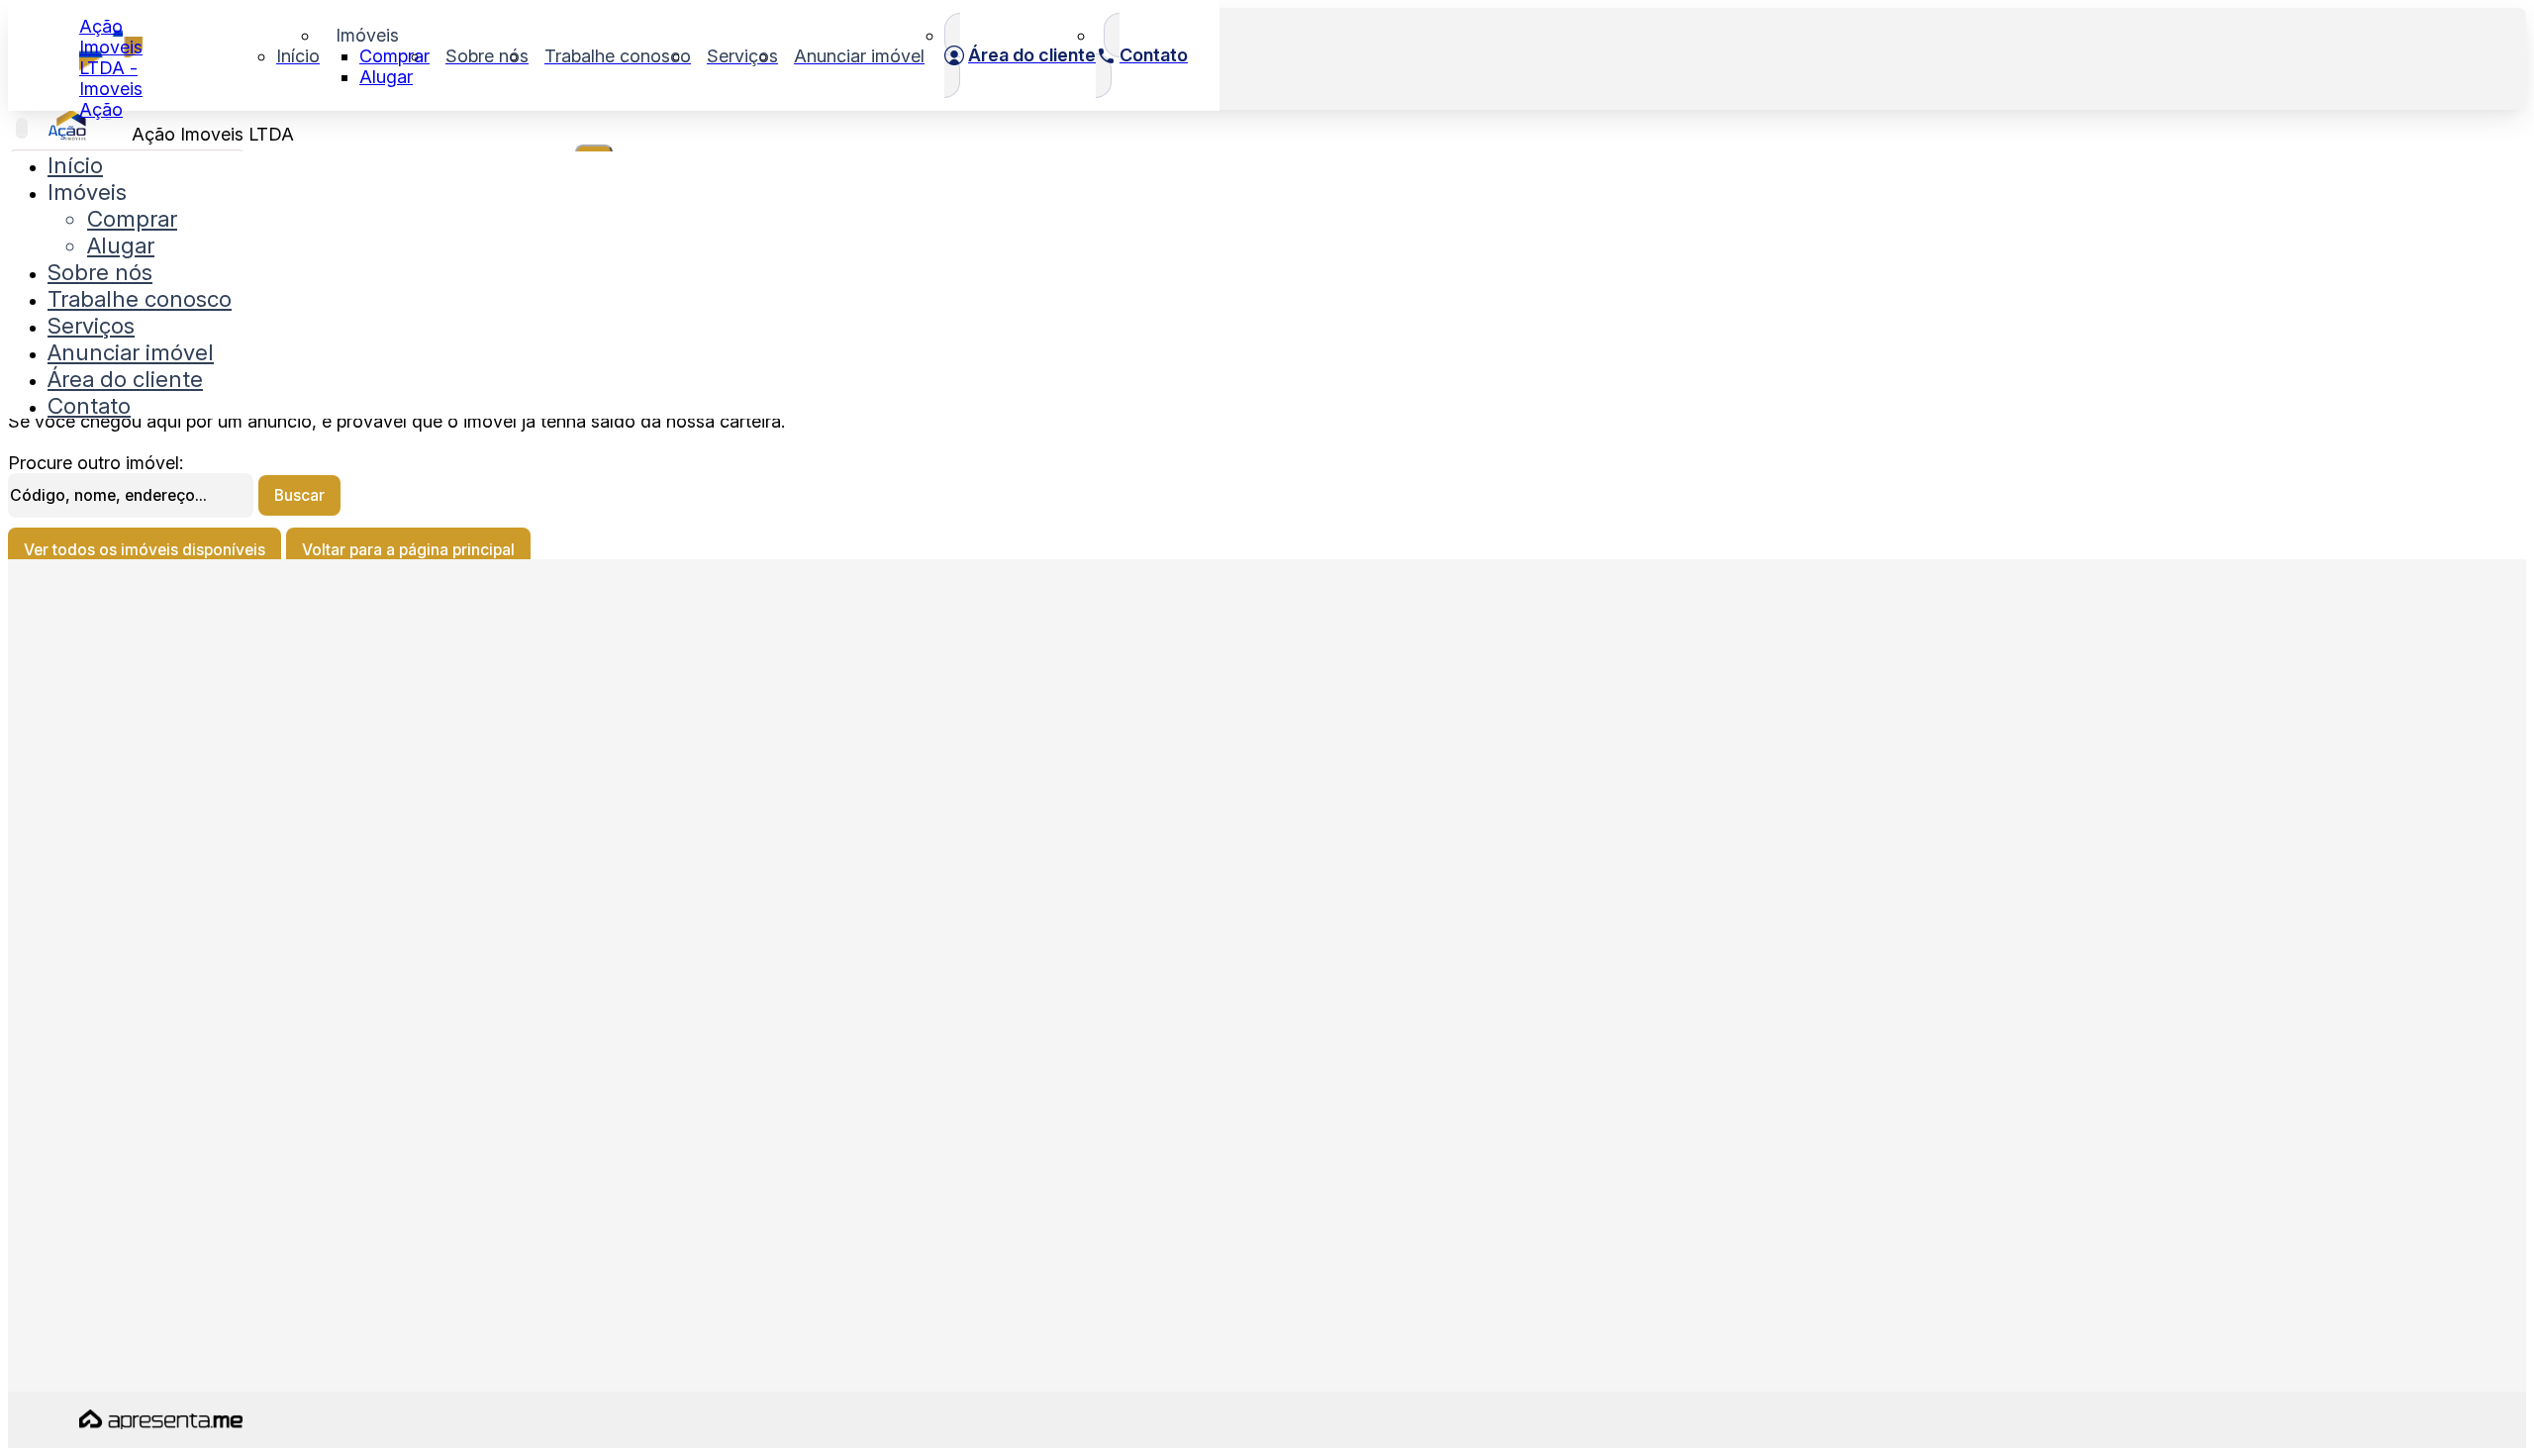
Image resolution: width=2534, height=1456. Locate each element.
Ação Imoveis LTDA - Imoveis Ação (111, 68)
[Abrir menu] (22, 128)
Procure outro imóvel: (96, 463)
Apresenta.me (135, 1418)
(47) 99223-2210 (142, 1198)
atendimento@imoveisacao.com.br (203, 1034)
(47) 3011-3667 (138, 1150)
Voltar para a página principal (408, 550)
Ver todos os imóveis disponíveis (145, 550)
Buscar (299, 495)
